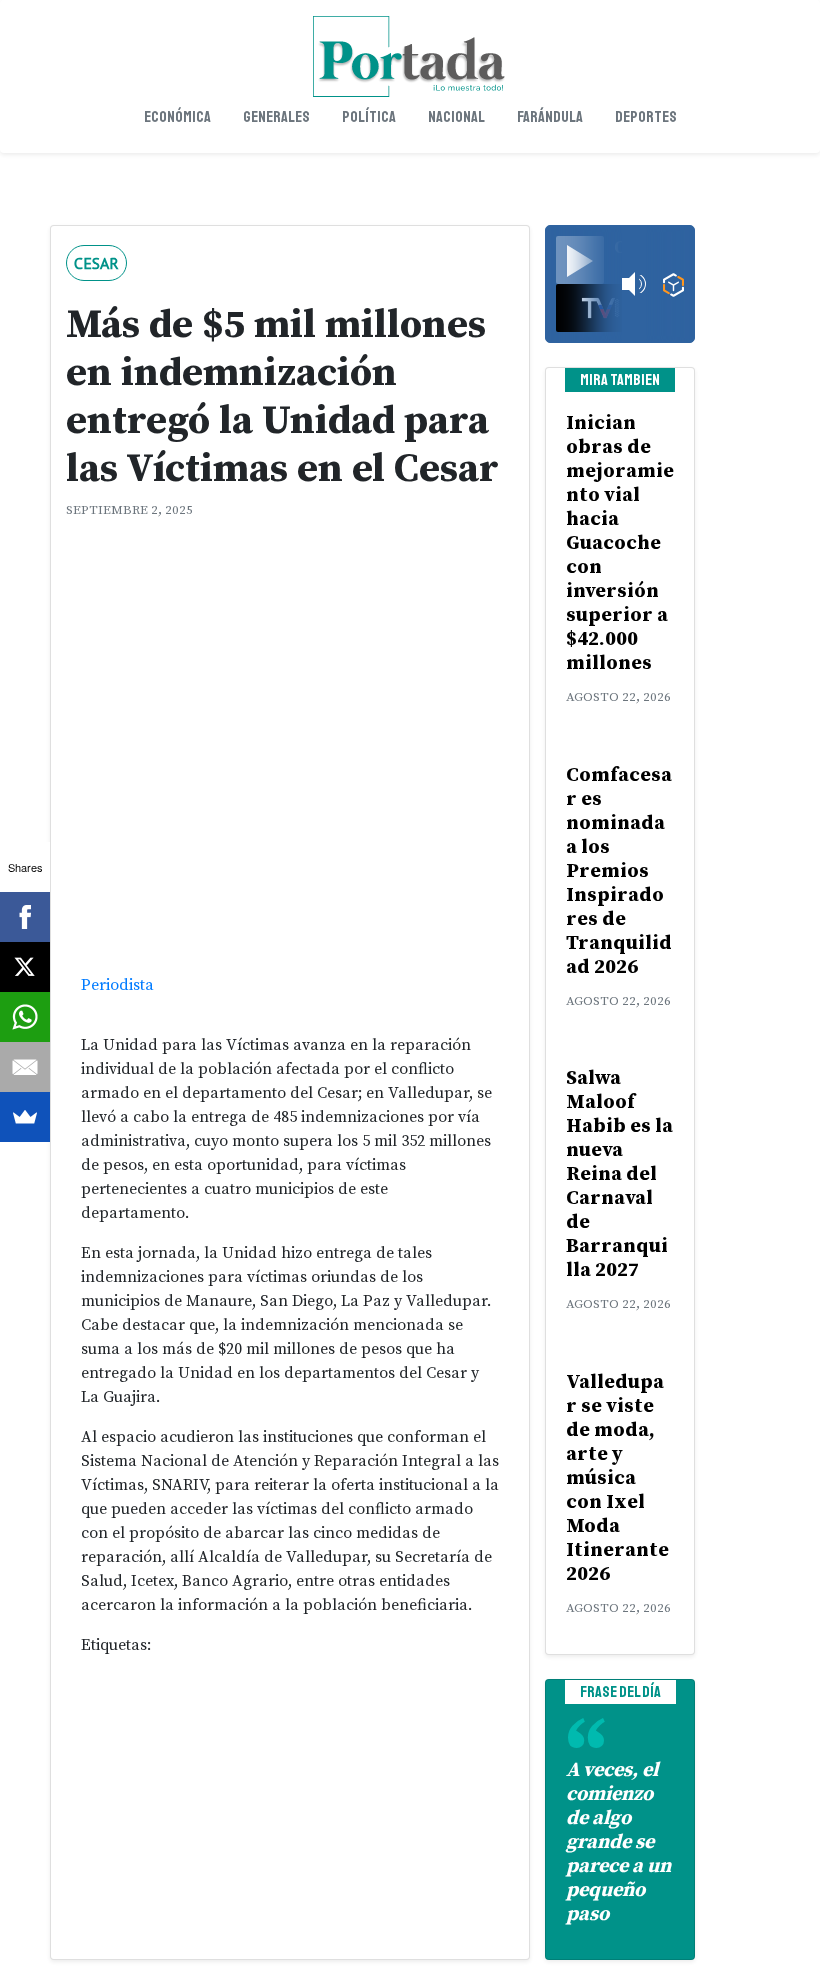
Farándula (550, 117)
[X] (25, 967)
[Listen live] (580, 260)
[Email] (25, 1067)
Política (369, 117)
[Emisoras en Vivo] (673, 284)
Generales (276, 117)
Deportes (646, 117)
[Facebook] (25, 917)
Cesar (96, 263)
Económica (177, 117)
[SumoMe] (25, 1117)
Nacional (456, 117)
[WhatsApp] (25, 1017)
